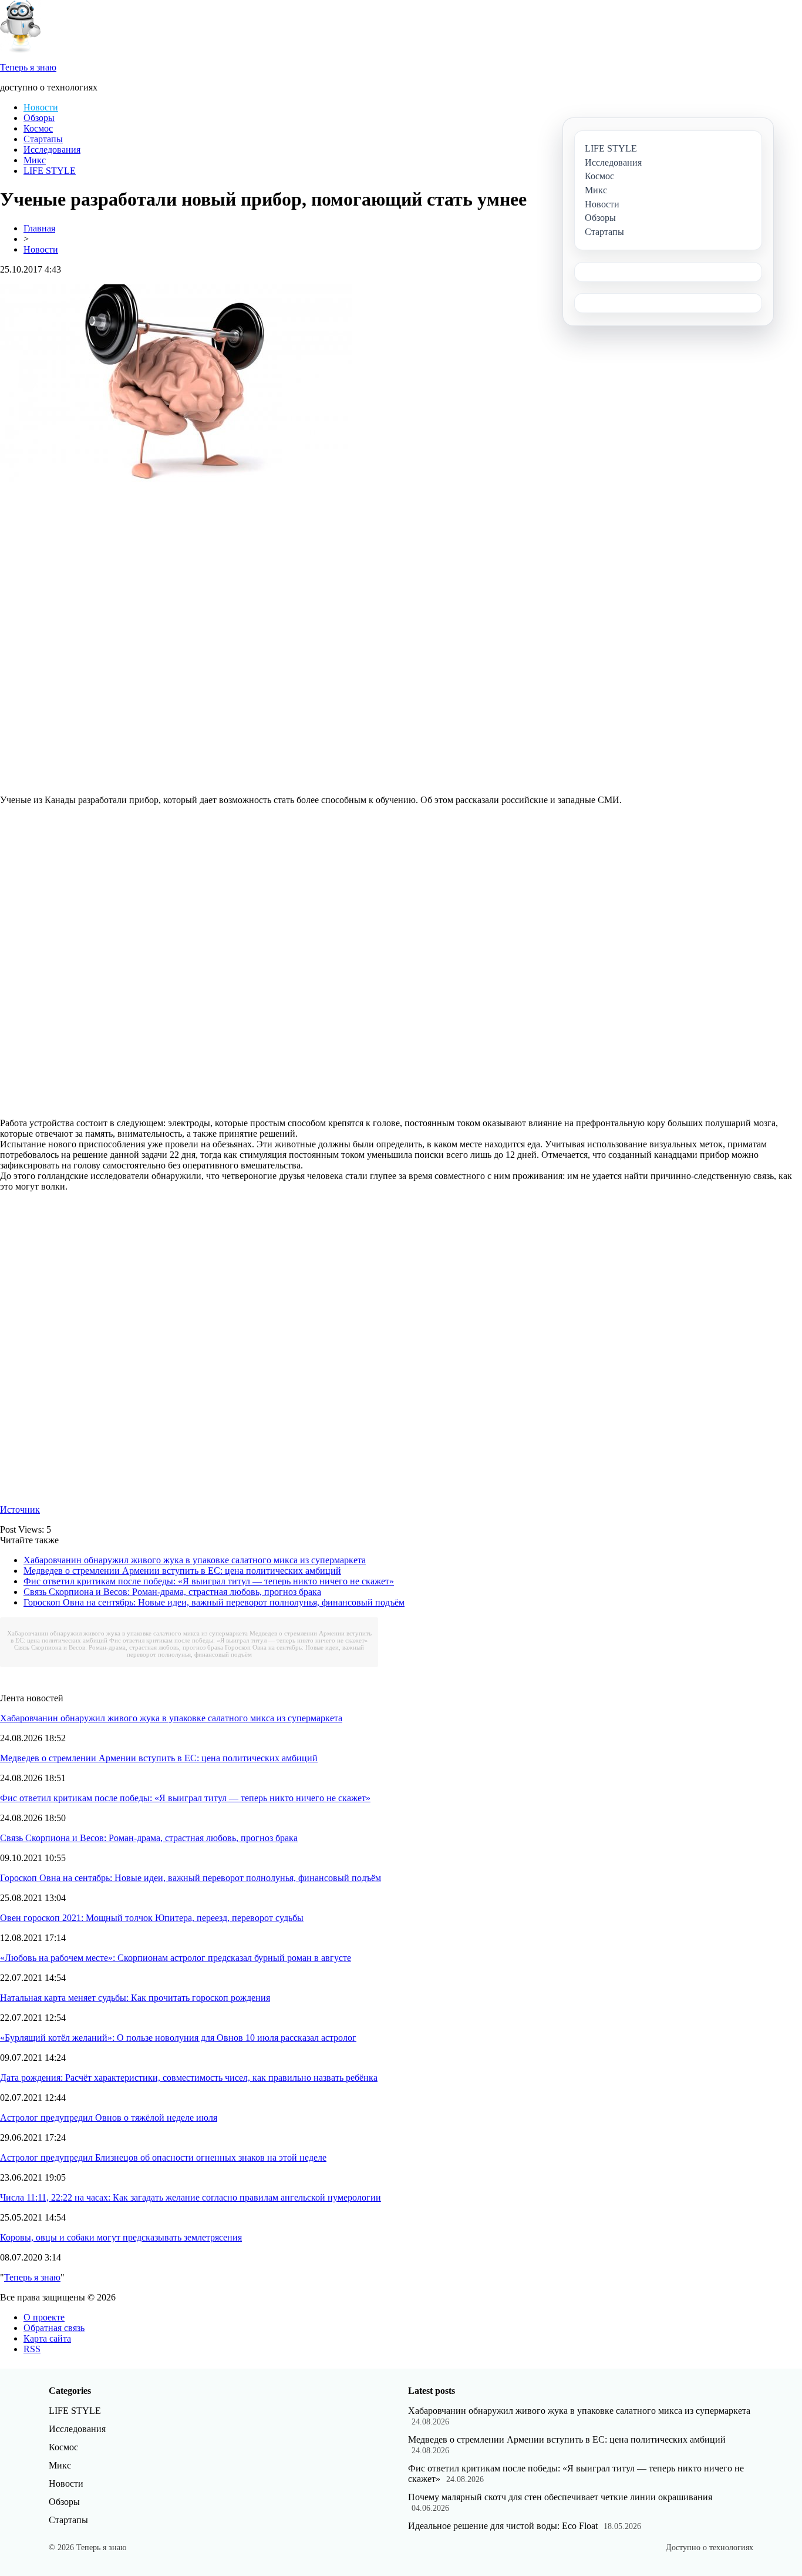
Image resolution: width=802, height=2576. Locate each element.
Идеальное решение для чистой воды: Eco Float (503, 2526)
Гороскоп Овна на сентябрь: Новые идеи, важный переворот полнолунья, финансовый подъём (214, 1602)
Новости (41, 107)
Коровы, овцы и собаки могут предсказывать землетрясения (121, 2237)
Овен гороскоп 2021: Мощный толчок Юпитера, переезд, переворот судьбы (152, 1918)
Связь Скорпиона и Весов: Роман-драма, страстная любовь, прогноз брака (172, 1592)
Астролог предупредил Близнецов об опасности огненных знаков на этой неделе (163, 2157)
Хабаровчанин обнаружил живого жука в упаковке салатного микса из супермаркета (195, 1560)
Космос (38, 128)
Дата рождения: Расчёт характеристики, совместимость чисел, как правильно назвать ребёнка (189, 2078)
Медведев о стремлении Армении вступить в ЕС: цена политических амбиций (182, 1571)
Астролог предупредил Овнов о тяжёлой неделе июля (109, 2117)
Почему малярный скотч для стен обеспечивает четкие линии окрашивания (560, 2497)
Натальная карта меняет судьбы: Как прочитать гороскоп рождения (135, 1998)
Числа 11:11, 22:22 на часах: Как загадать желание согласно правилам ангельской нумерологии (191, 2197)
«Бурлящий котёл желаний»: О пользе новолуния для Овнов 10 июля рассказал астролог (178, 2038)
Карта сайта (47, 2338)
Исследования (52, 150)
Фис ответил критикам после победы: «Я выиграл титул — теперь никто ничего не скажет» (209, 1581)
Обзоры (39, 118)
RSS (32, 2349)
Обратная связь (54, 2328)
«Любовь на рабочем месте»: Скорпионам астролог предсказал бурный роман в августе (176, 1958)
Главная (39, 228)
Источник (20, 1509)
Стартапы (43, 139)
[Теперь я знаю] (21, 50)
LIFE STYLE (50, 171)
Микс (35, 160)
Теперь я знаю (32, 2277)
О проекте (44, 2317)
